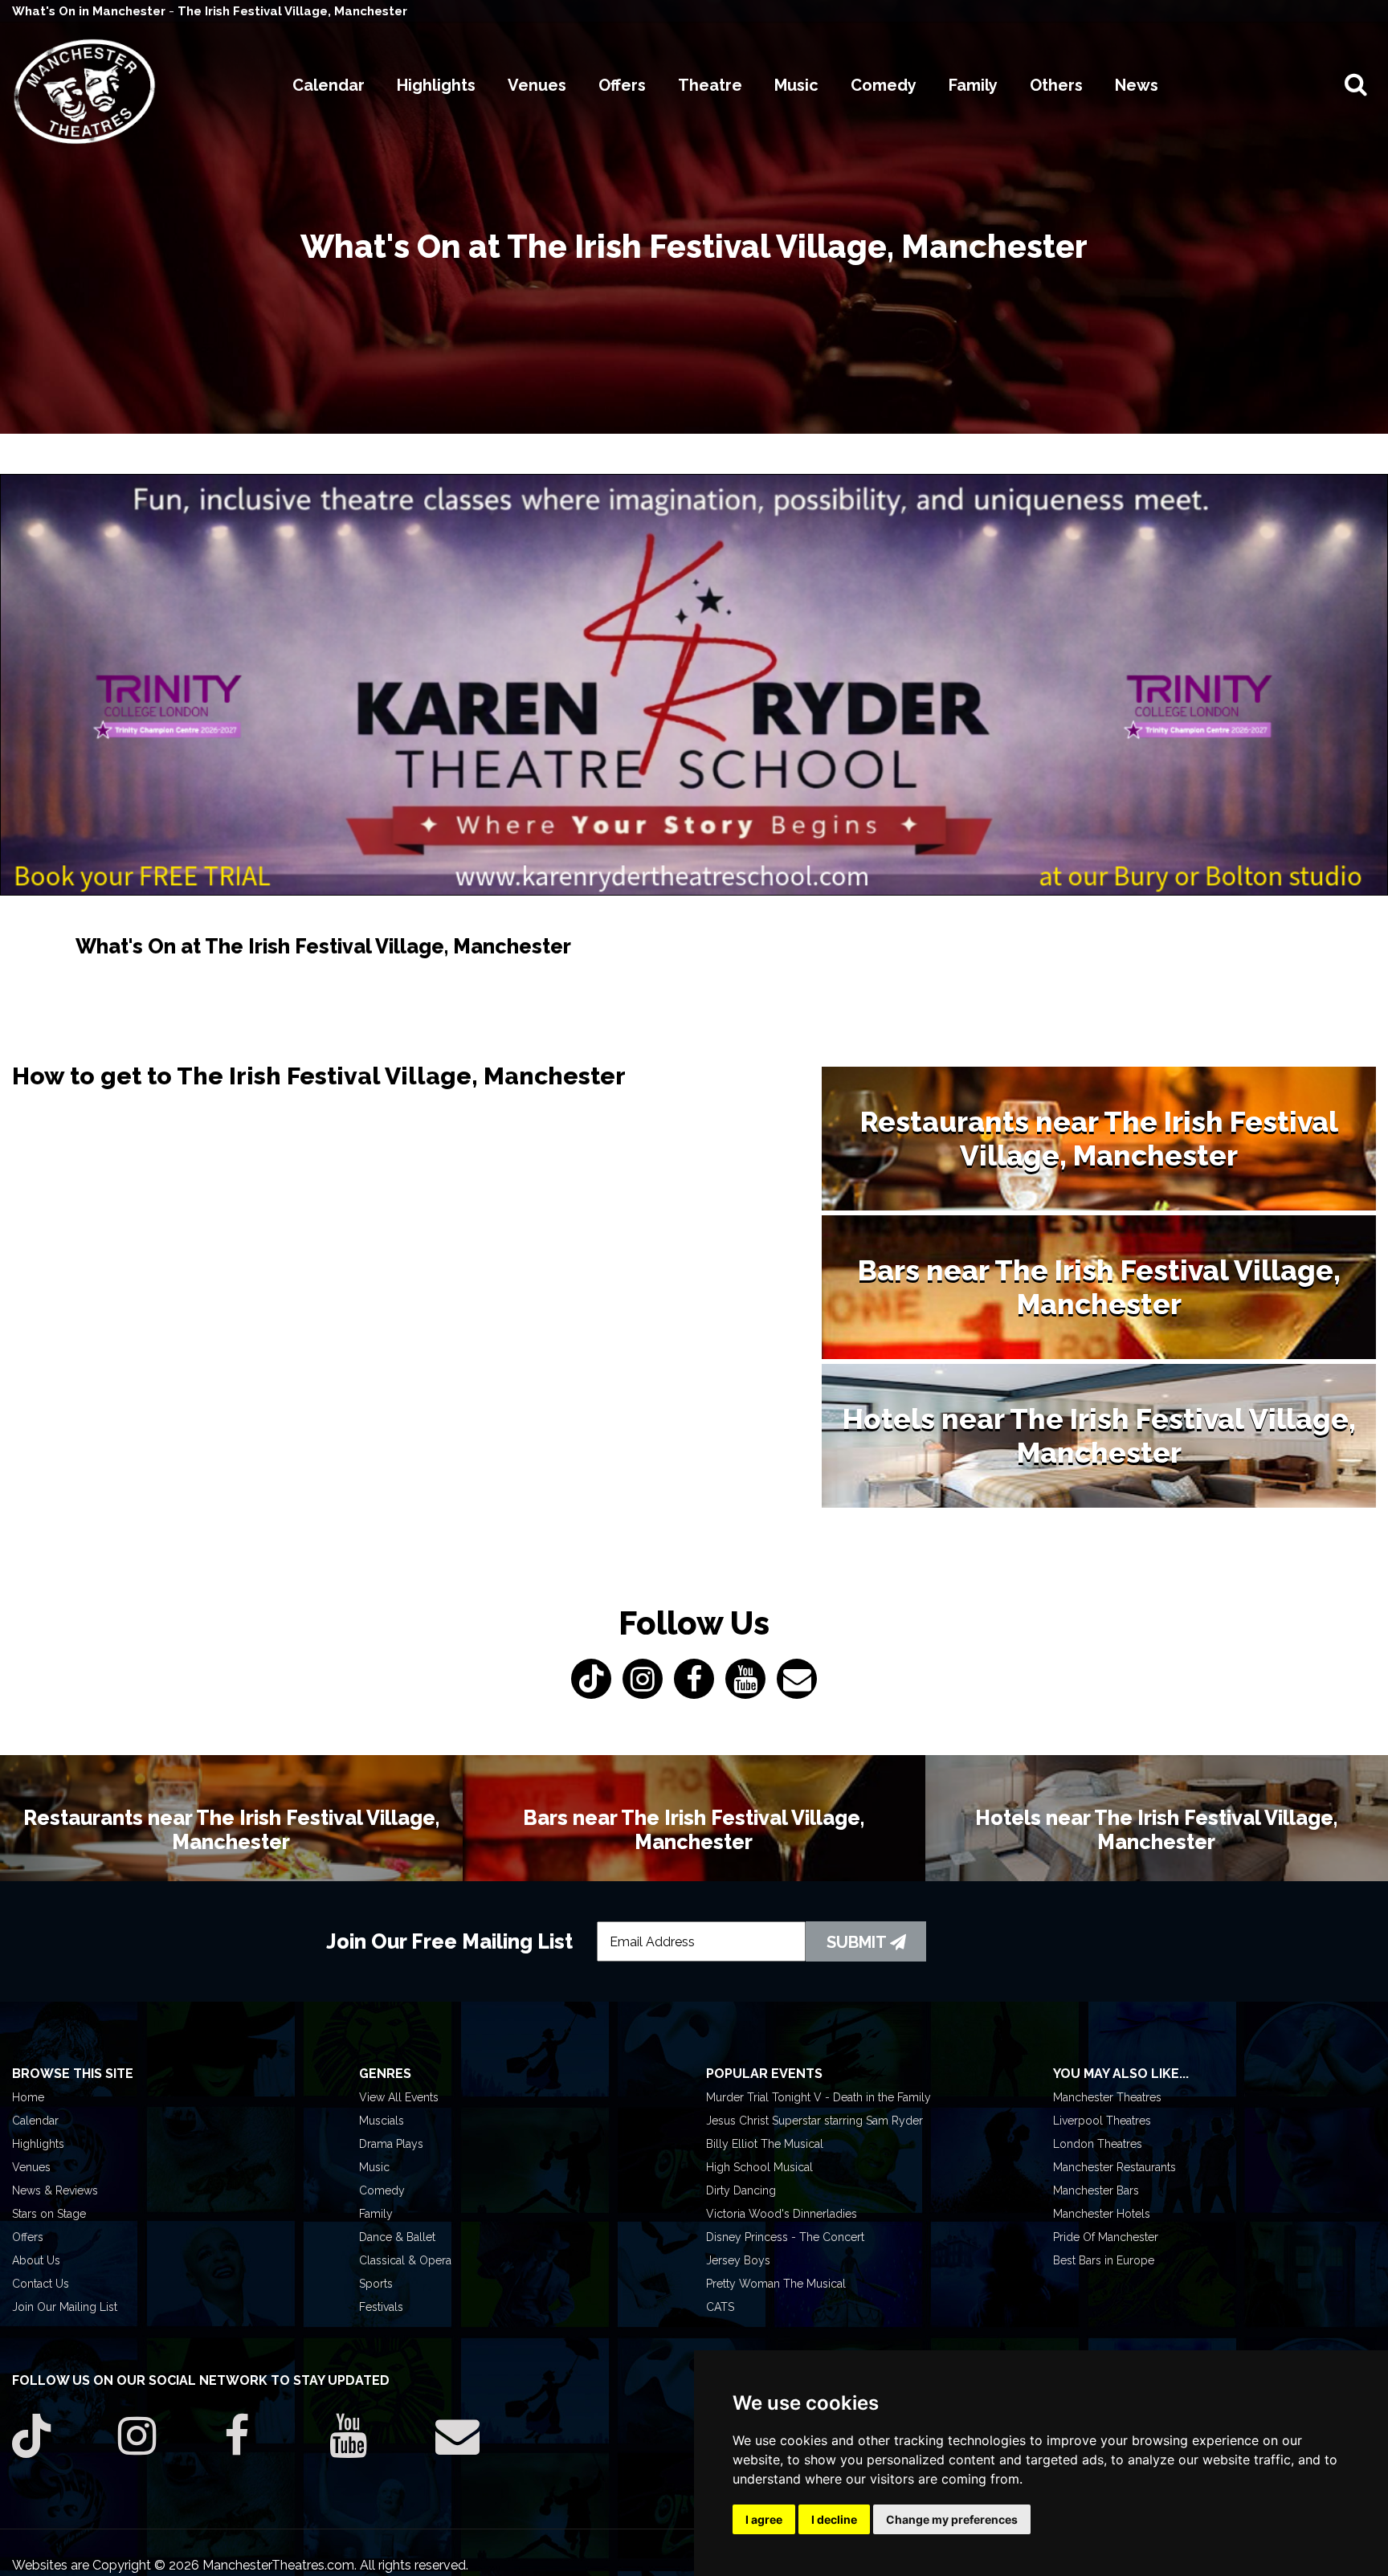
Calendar (35, 2121)
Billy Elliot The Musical (765, 2144)
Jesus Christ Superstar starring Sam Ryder (814, 2121)
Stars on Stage (49, 2214)
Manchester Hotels (1102, 2214)
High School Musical (759, 2167)
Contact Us (41, 2284)
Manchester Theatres (1107, 2097)
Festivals (381, 2307)
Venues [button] (537, 85)
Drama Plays (391, 2144)
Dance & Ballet (397, 2237)
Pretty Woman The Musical (776, 2284)
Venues (31, 2167)
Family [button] (973, 85)
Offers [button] (622, 85)
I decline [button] (834, 2519)
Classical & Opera (405, 2260)
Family (376, 2214)
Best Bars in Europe (1104, 2260)
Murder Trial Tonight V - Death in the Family (819, 2097)
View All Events (399, 2097)
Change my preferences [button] (952, 2519)
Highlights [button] (436, 85)
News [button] (1137, 85)
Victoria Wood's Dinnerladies (782, 2214)
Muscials (382, 2121)
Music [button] (796, 85)
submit (858, 1942)
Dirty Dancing (741, 2190)
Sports (376, 2284)
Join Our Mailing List (65, 2307)
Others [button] (1056, 85)
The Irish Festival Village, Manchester (292, 11)
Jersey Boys (738, 2260)
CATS (720, 2307)
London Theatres (1098, 2144)
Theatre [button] (710, 85)
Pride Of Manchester (1106, 2237)
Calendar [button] (329, 85)
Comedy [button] (884, 85)
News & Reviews (55, 2190)
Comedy (382, 2190)
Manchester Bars (1096, 2190)
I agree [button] (764, 2519)
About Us (36, 2260)
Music (374, 2167)
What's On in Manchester (90, 11)
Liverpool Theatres (1102, 2121)
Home (28, 2097)
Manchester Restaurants (1114, 2167)
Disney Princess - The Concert (785, 2237)
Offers (28, 2237)
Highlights (38, 2144)
